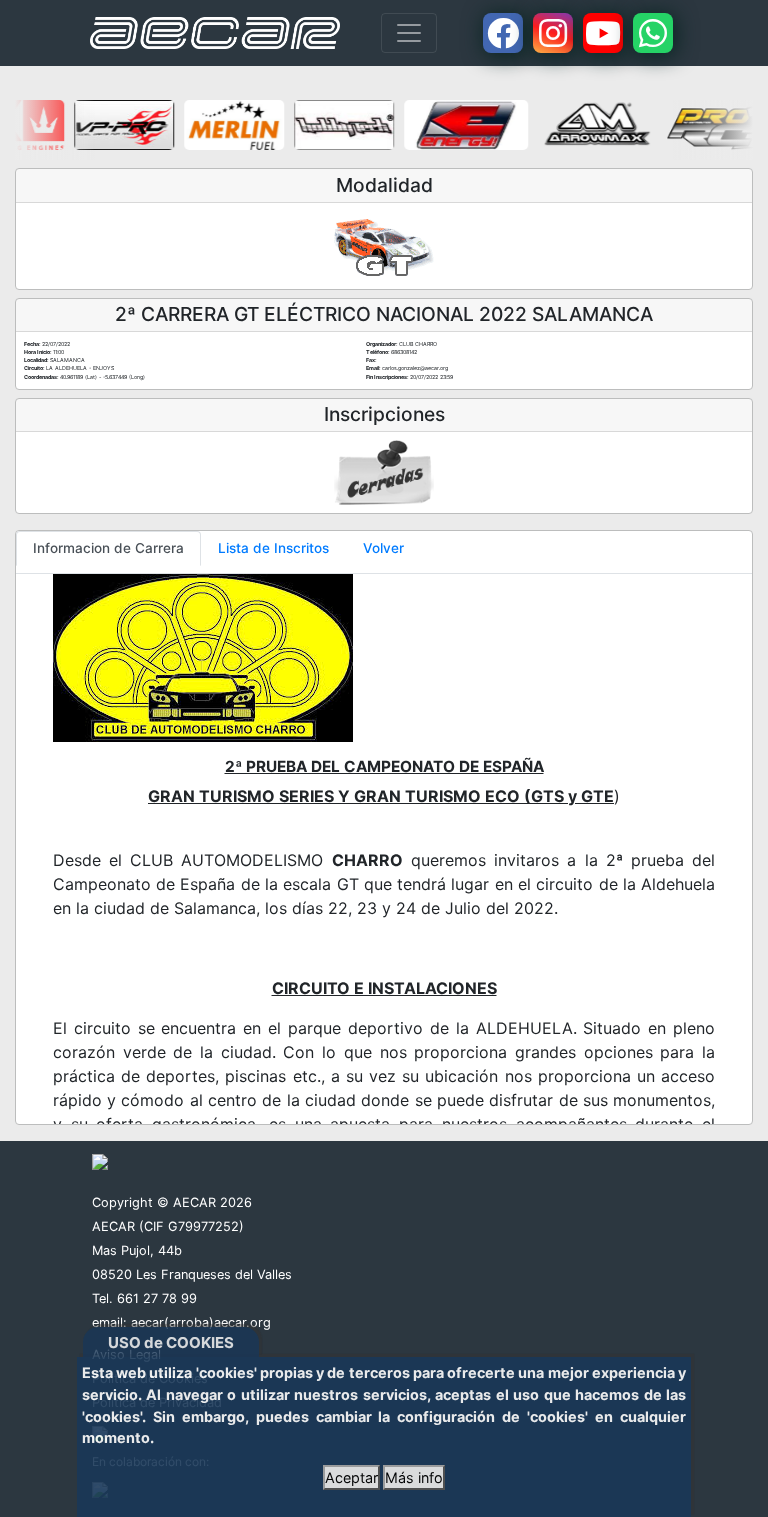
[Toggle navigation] (409, 33)
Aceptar (351, 1477)
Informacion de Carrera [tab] (108, 548)
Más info (414, 1477)
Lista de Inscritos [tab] (273, 548)
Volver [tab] (383, 548)
